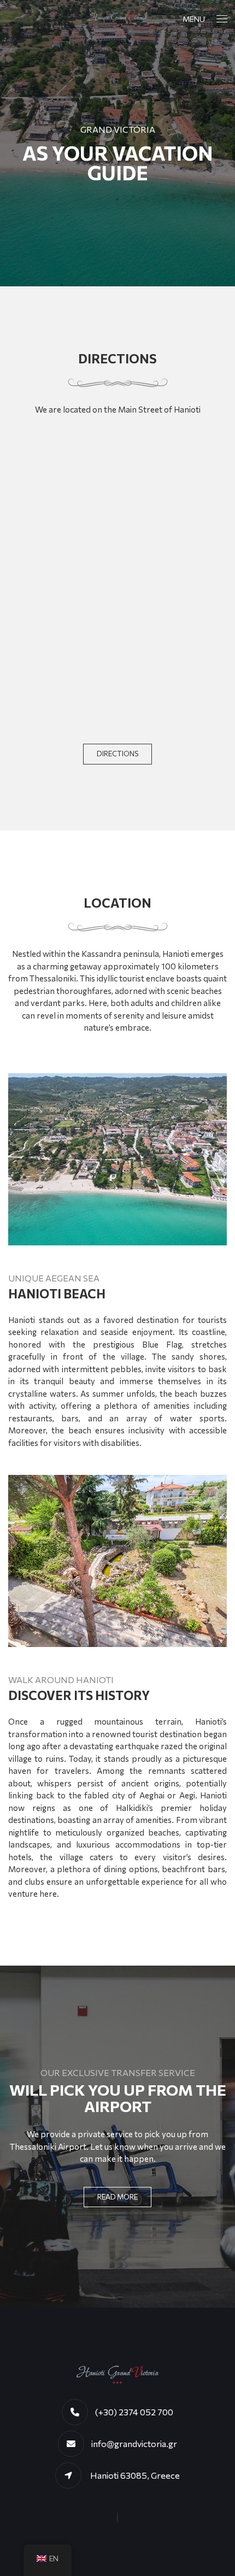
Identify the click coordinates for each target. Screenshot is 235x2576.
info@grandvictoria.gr (134, 2443)
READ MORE (117, 2197)
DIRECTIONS (117, 754)
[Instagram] (117, 2518)
